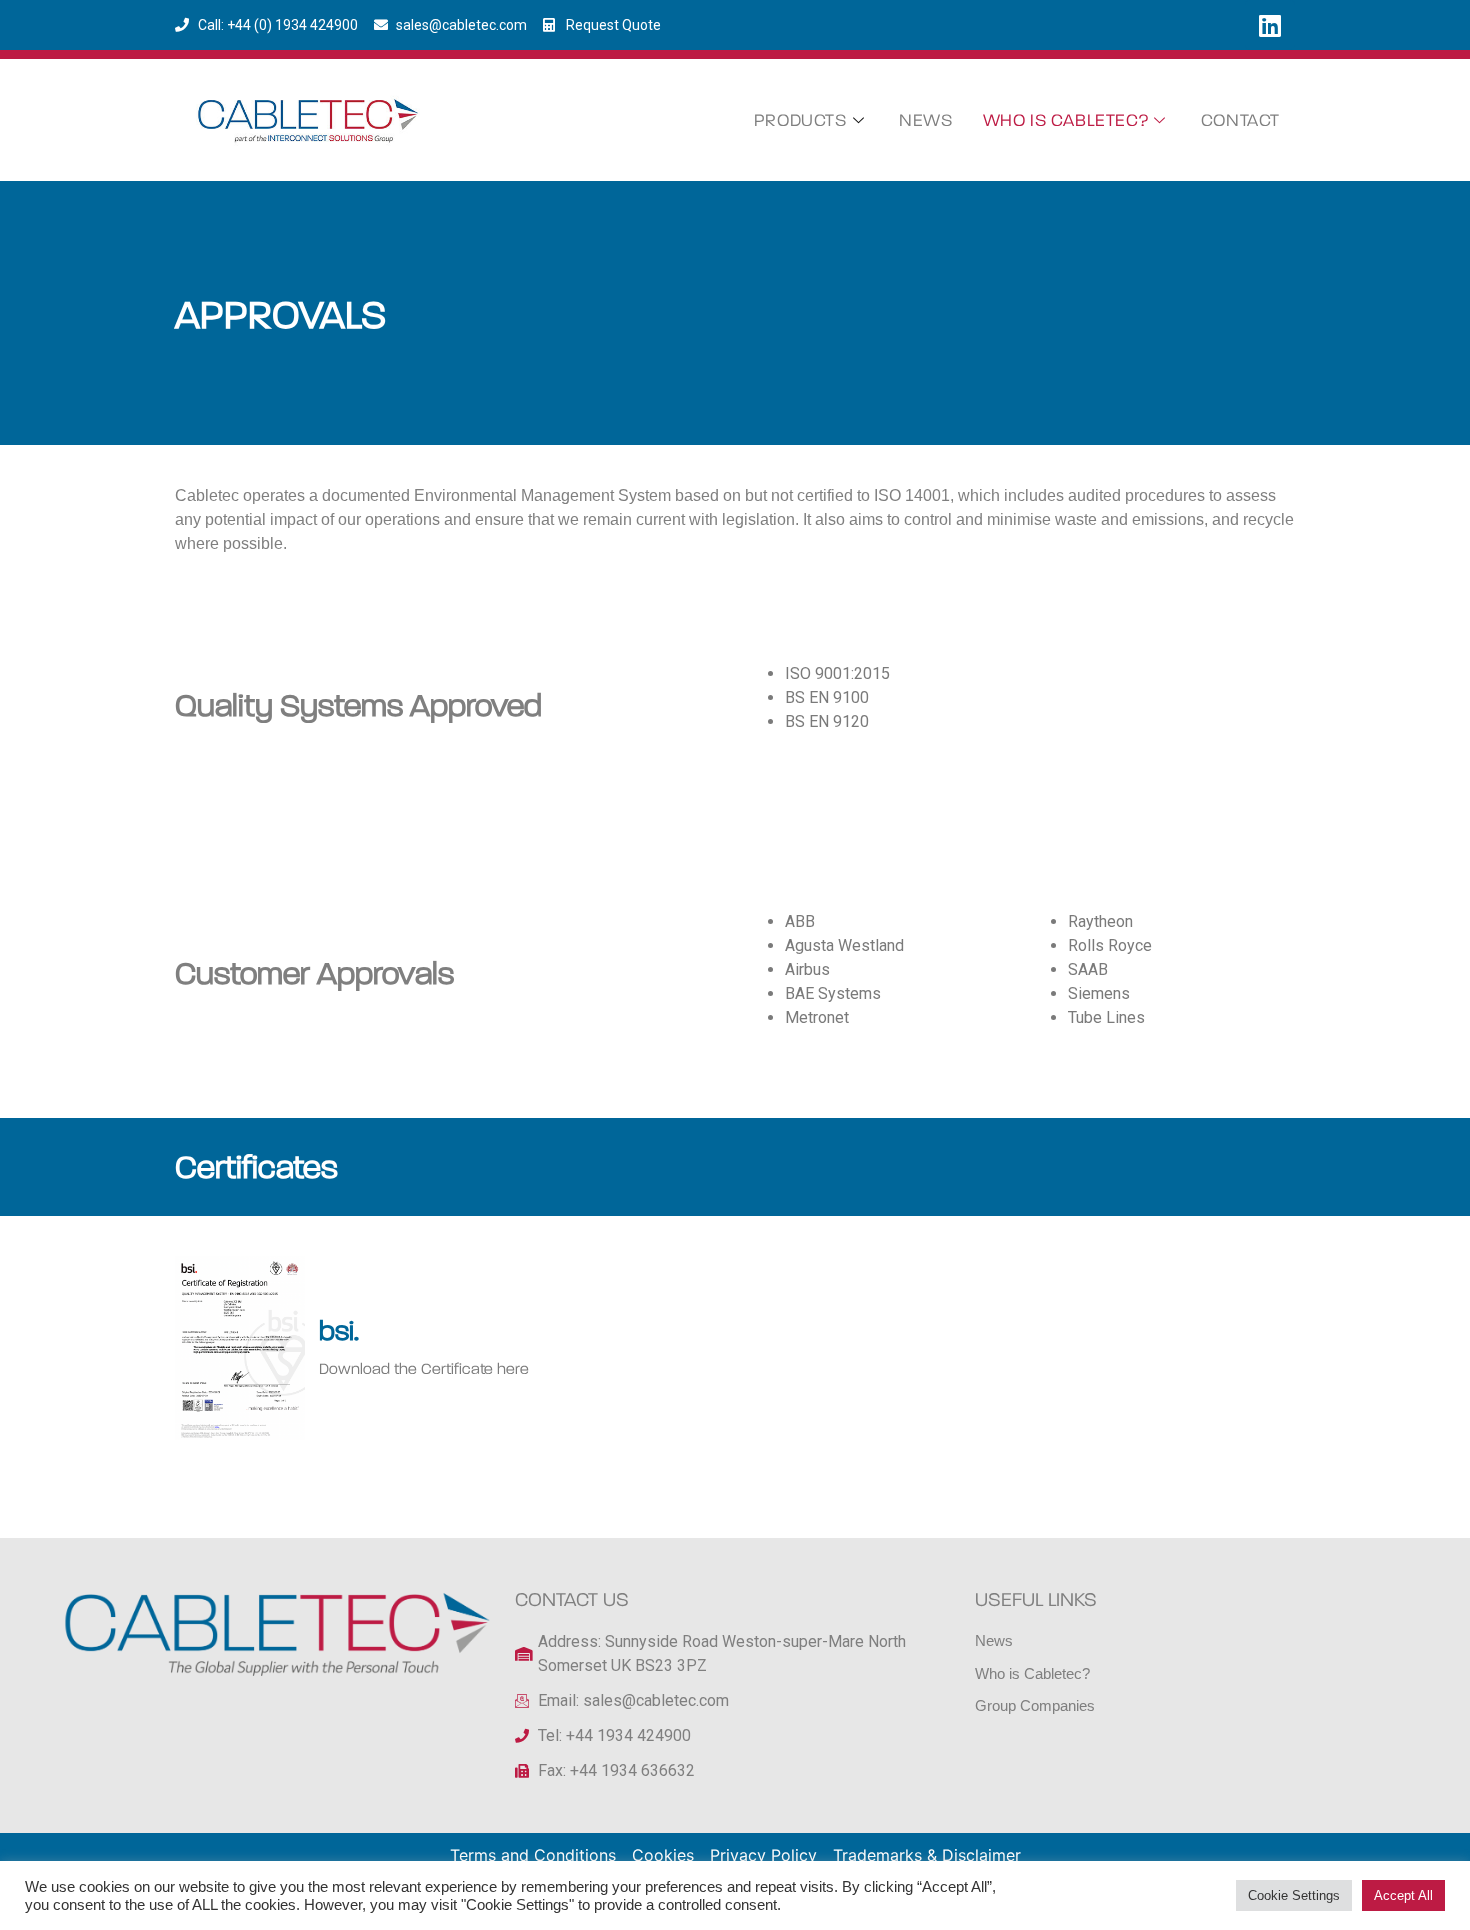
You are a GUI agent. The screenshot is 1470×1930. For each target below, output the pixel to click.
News (925, 120)
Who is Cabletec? (1066, 120)
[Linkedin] (1270, 25)
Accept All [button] (1403, 1895)
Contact (1240, 120)
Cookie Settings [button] (1294, 1895)
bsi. (339, 1331)
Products (800, 120)
